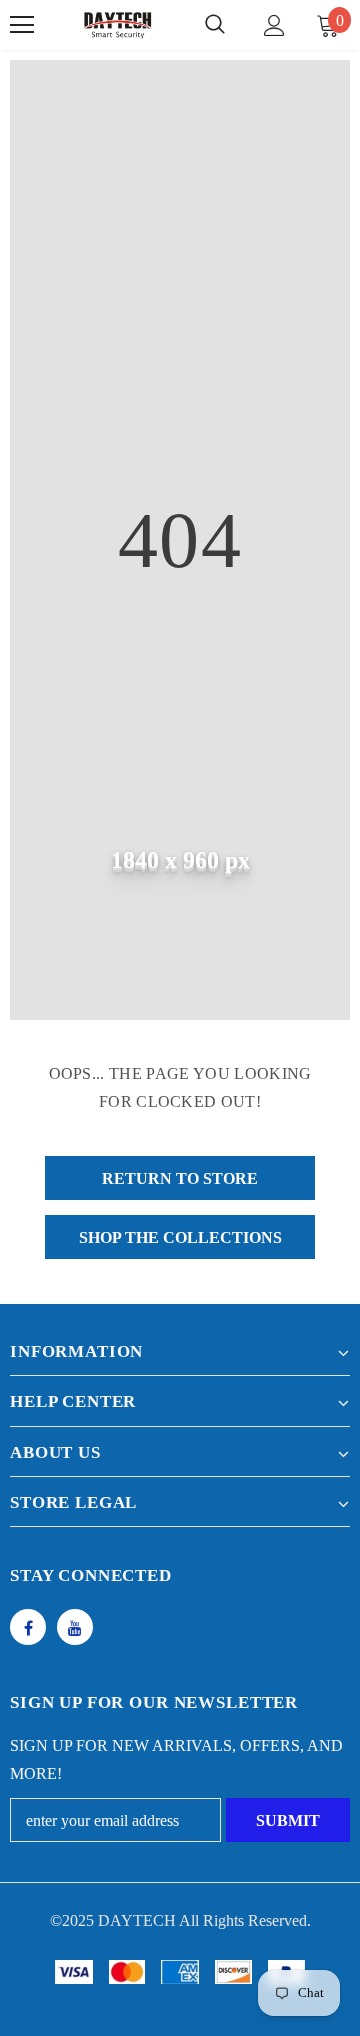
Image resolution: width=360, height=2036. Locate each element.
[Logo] (117, 24)
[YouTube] (75, 1627)
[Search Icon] (215, 25)
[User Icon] (274, 25)
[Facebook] (28, 1627)
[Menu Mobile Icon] (22, 25)
